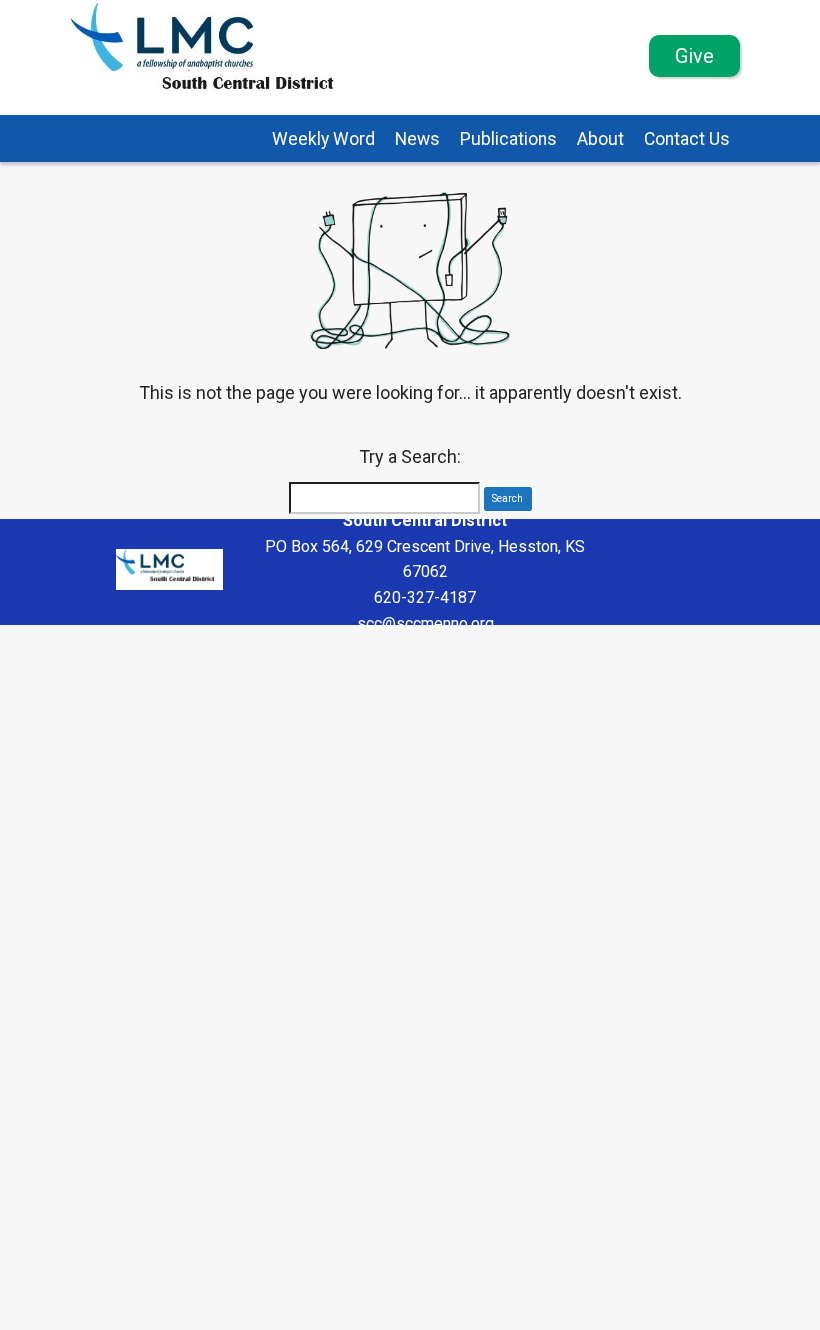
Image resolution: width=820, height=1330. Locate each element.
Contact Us (687, 139)
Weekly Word (323, 139)
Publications (508, 139)
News (417, 139)
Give (694, 56)
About (600, 139)
